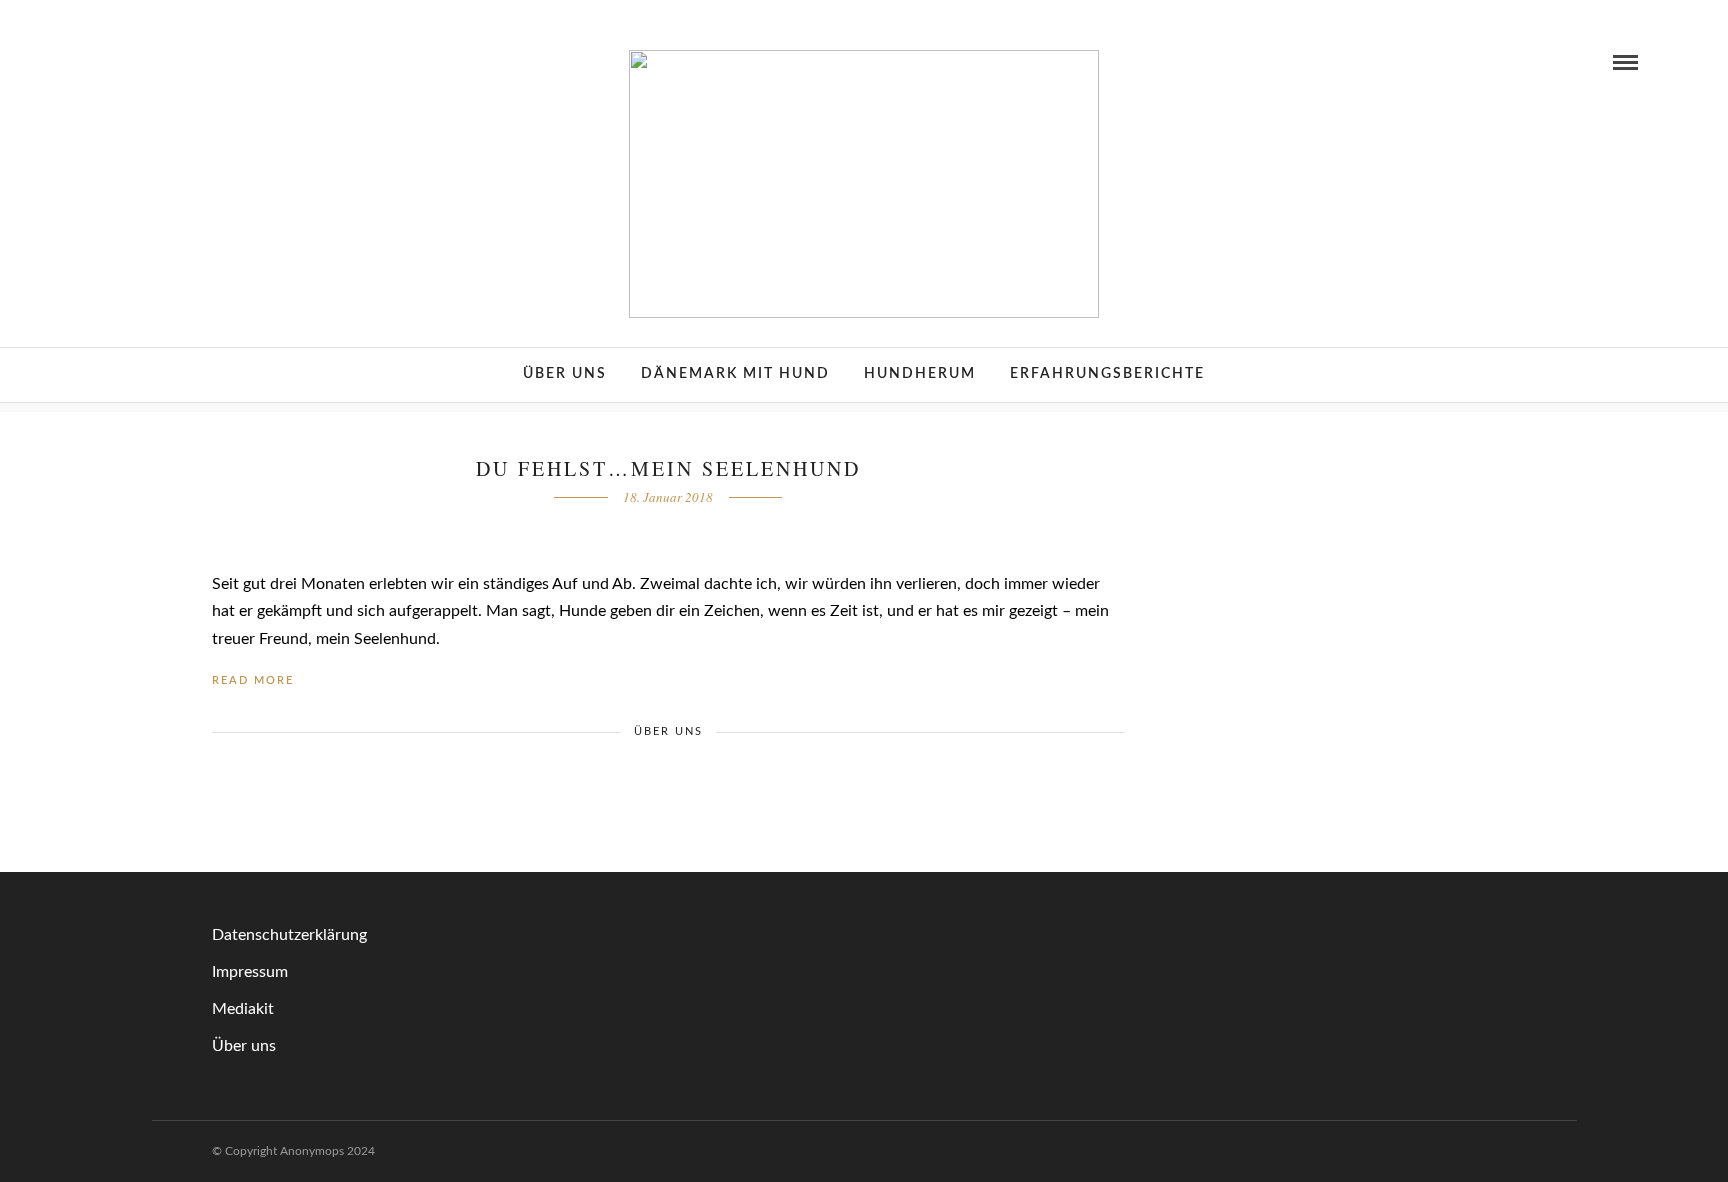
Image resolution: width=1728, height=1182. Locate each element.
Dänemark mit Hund (735, 374)
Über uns (565, 374)
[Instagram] (125, 62)
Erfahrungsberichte (1107, 374)
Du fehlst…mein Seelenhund (668, 468)
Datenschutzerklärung (289, 935)
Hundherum (920, 374)
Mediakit (243, 1009)
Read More (253, 680)
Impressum (250, 972)
